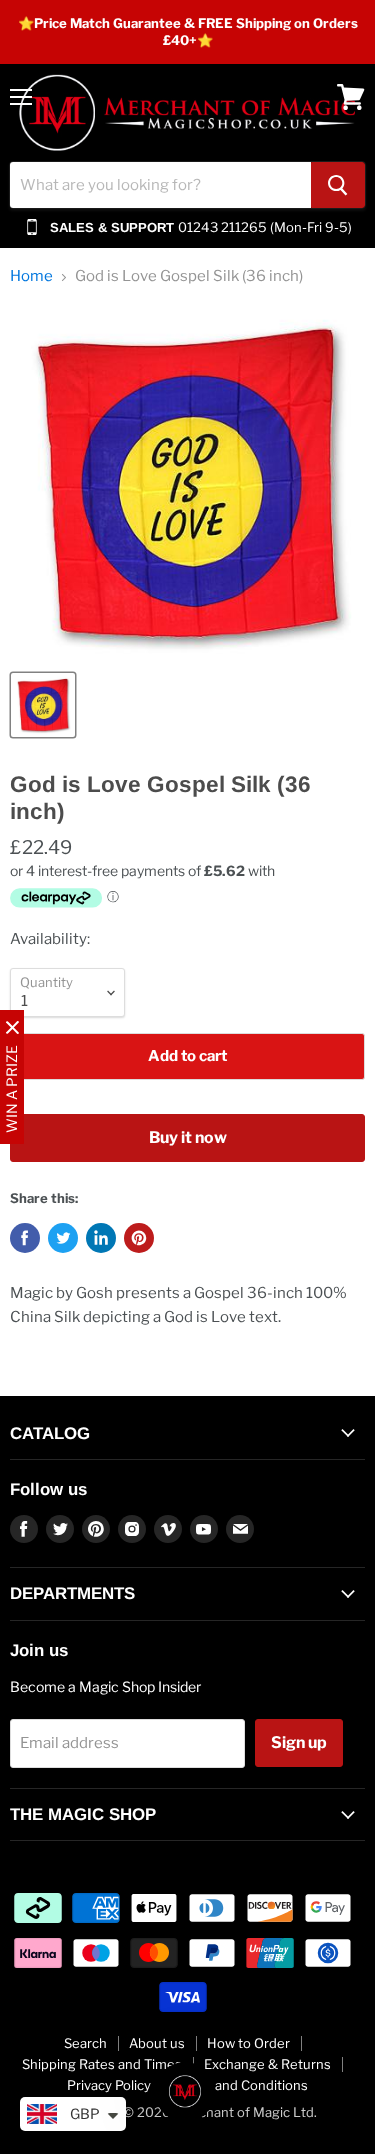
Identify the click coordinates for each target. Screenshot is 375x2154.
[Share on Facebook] (25, 1238)
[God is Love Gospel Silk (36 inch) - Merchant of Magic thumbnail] (43, 705)
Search (85, 2043)
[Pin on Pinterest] (139, 1238)
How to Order (248, 2043)
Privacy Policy (109, 2085)
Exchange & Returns (267, 2064)
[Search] (338, 185)
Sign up (299, 1742)
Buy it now (188, 1137)
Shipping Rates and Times (102, 2064)
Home (31, 276)
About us (157, 2043)
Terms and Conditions (240, 2085)
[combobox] (160, 185)
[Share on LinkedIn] (101, 1238)
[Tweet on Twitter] (63, 1238)
